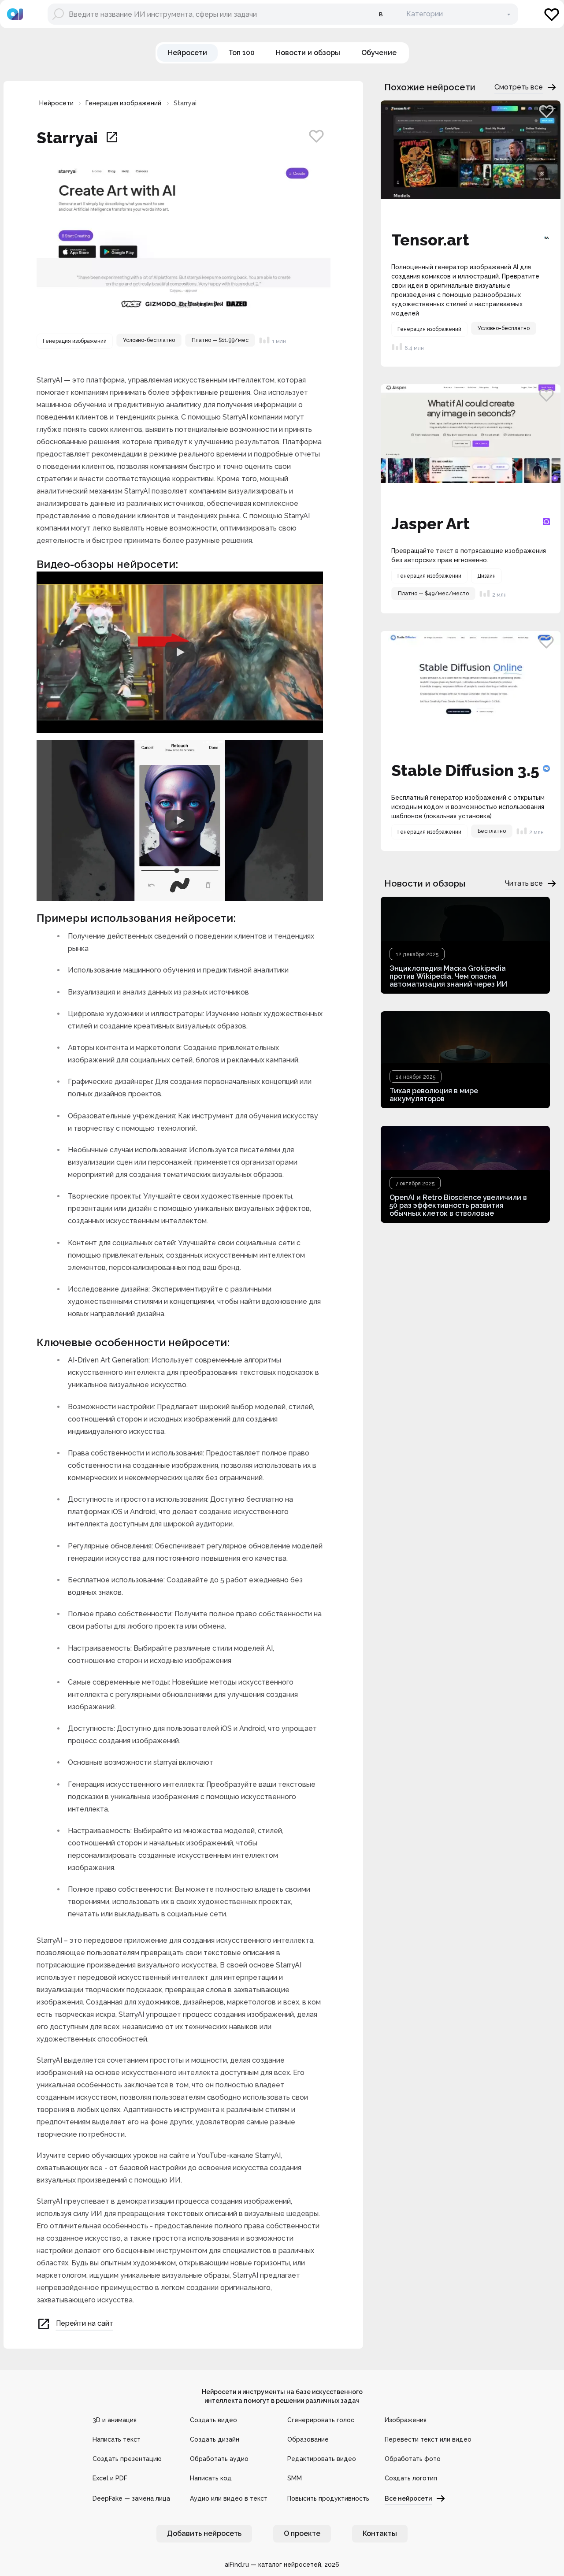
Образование (308, 2439)
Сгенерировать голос (321, 2420)
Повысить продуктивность (328, 2498)
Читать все (524, 883)
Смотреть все (519, 87)
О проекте (302, 2533)
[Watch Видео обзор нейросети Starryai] (180, 652)
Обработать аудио (219, 2459)
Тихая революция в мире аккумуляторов (434, 1095)
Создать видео (213, 2420)
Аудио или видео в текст (229, 2498)
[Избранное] (552, 14)
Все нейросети (408, 2498)
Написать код (211, 2478)
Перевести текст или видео (428, 2439)
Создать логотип (411, 2478)
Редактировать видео (322, 2459)
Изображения (406, 2420)
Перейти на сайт (85, 2324)
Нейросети (56, 103)
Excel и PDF (110, 2478)
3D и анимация (115, 2420)
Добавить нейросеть (204, 2533)
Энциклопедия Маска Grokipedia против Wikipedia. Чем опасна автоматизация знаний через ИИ (448, 976)
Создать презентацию (127, 2459)
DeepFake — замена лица (131, 2498)
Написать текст (117, 2439)
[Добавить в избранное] (316, 136)
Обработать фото (413, 2459)
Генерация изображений (123, 103)
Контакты (380, 2533)
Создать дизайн (215, 2439)
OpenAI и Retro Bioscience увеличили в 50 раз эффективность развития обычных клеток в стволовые (458, 1205)
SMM (295, 2478)
